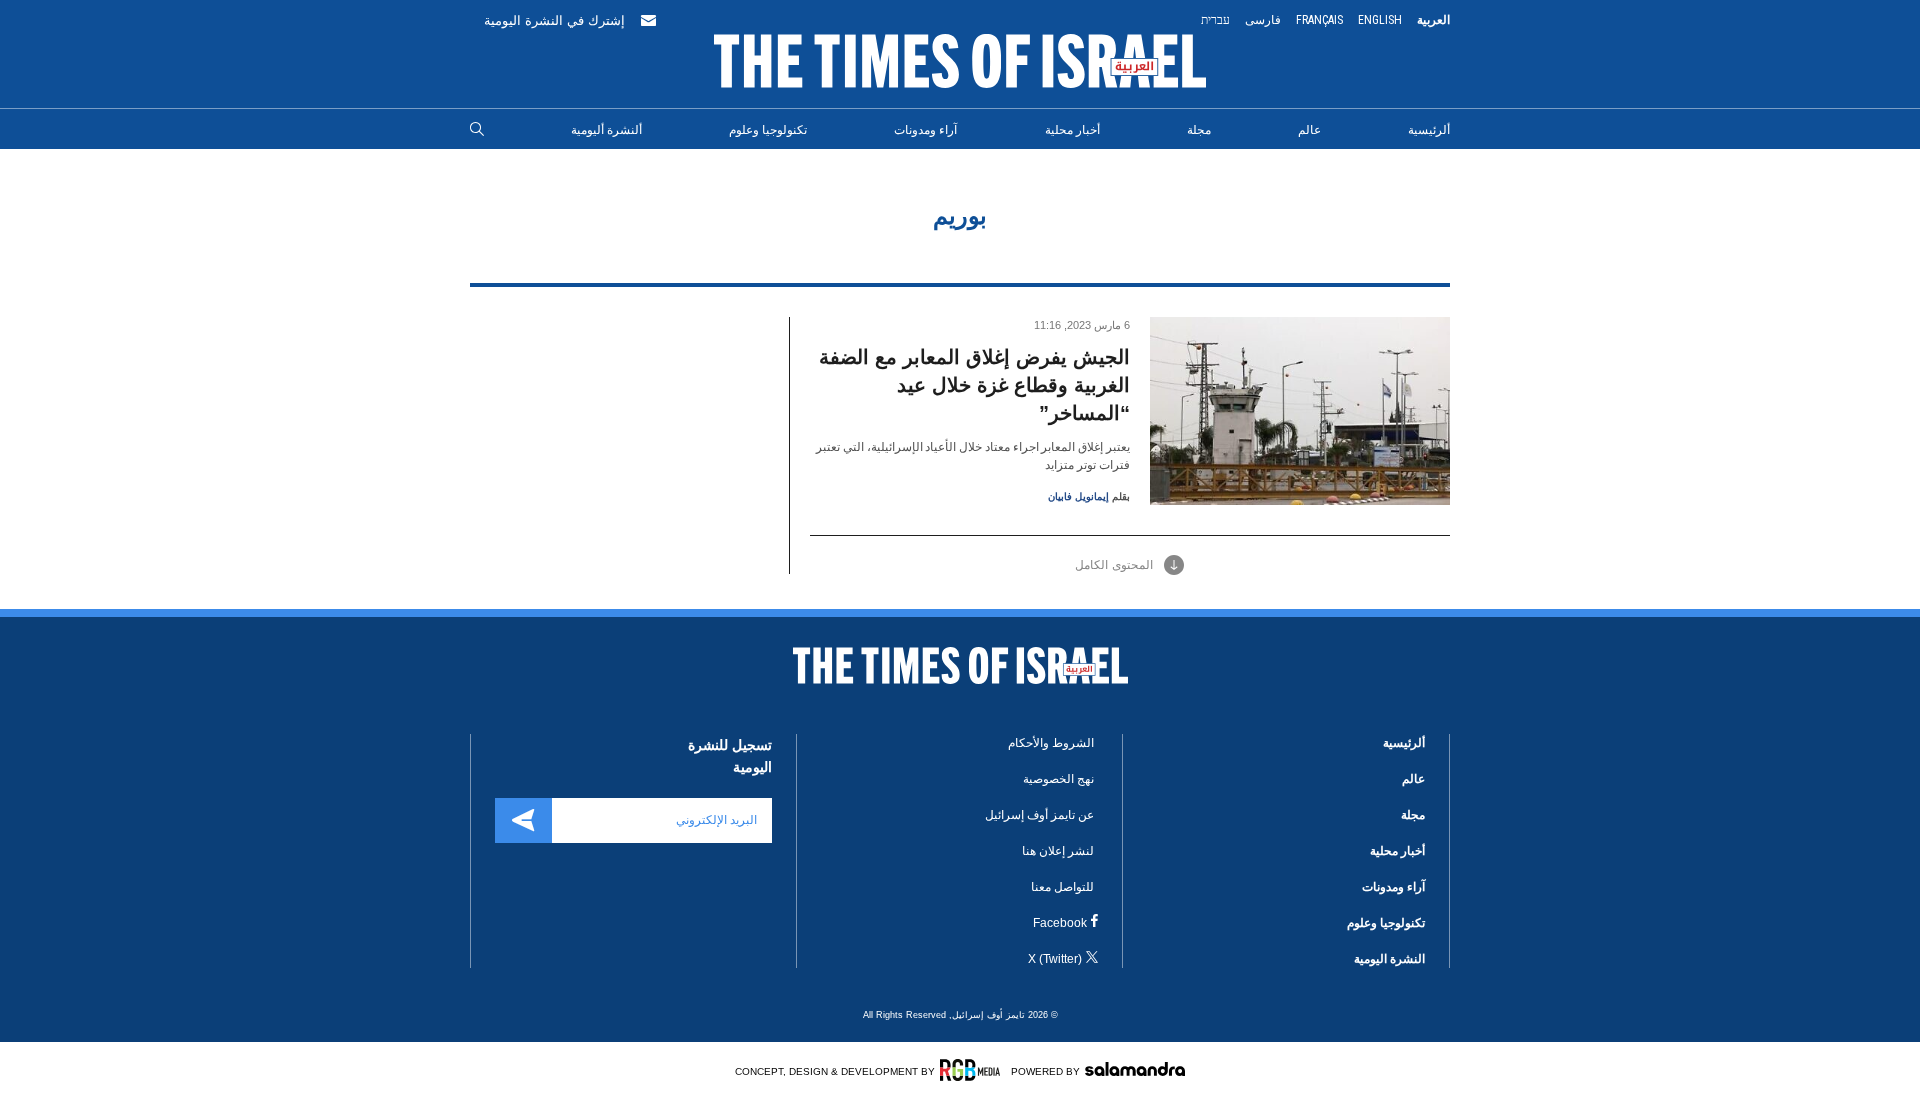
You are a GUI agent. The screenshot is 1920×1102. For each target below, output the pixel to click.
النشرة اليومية (1389, 959)
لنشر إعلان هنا (1058, 851)
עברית (1215, 20)
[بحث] (477, 130)
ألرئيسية (1429, 130)
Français (1319, 20)
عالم (1309, 130)
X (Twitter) (1055, 959)
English (1380, 20)
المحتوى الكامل (1114, 565)
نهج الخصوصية (1058, 779)
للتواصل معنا (1062, 887)
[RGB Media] (973, 1070)
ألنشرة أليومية (606, 130)
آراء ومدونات (925, 130)
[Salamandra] (1135, 1069)
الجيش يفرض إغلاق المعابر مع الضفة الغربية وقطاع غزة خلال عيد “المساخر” (974, 385)
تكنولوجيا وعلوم (768, 130)
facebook (1060, 923)
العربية (1433, 20)
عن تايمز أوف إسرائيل (1039, 815)
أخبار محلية (1072, 130)
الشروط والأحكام (1051, 743)
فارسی (1263, 20)
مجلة (1199, 130)
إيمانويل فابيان (1078, 496)
